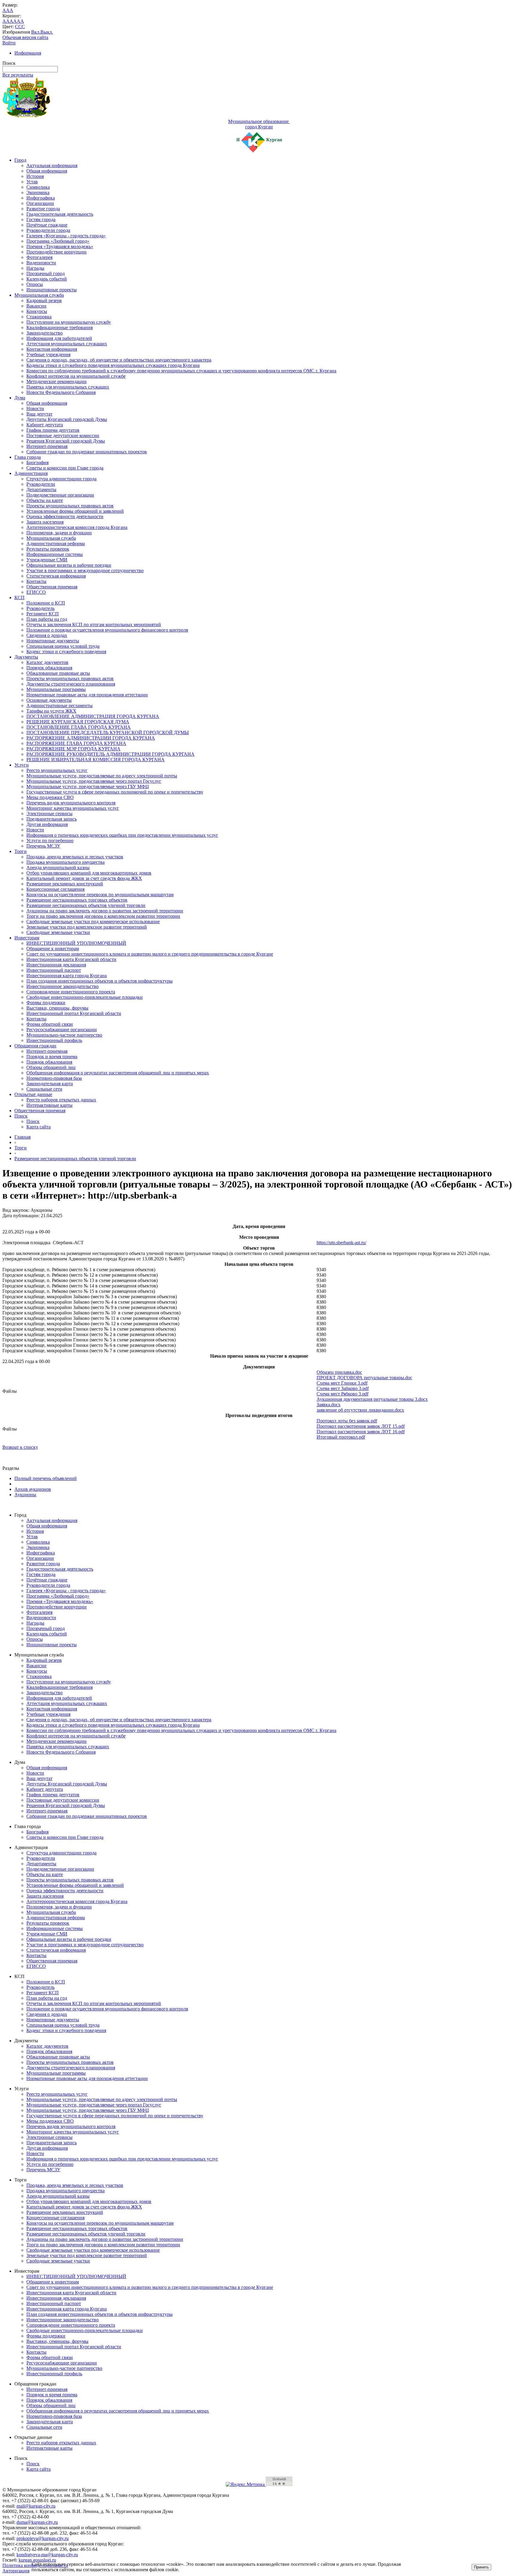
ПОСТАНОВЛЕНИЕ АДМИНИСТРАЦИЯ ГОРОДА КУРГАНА (93, 716)
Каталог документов (47, 662)
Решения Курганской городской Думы (66, 441)
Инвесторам (27, 938)
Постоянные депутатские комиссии (63, 435)
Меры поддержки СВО (50, 797)
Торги (21, 851)
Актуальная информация (52, 165)
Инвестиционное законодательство (63, 986)
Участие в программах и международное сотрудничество (85, 570)
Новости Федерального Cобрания (61, 392)
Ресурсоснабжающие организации (62, 1030)
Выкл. (47, 32)
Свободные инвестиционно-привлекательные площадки (85, 997)
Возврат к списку (20, 1447)
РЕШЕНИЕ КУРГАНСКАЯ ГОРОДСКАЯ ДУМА (78, 722)
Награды (35, 268)
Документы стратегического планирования (71, 684)
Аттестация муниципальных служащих (67, 344)
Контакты (36, 581)
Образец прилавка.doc (339, 1372)
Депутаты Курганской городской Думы (67, 419)
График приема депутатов (53, 430)
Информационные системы (55, 554)
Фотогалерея (39, 257)
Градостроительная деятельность (60, 214)
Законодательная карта (50, 1084)
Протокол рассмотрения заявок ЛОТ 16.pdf (361, 1432)
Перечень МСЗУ (43, 846)
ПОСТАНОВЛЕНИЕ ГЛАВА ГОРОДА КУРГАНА (79, 727)
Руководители (41, 484)
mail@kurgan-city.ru (36, 2506)
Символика (38, 187)
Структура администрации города (61, 479)
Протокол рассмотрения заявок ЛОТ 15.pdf (361, 1426)
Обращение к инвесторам (53, 949)
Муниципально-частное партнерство (64, 1035)
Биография (37, 462)
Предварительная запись (52, 819)
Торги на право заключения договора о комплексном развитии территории (103, 916)
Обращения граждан (35, 1046)
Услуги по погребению (50, 841)
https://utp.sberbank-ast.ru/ (341, 1243)
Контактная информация (52, 349)
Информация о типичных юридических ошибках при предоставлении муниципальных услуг (122, 835)
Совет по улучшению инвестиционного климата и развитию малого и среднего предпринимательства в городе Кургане (150, 954)
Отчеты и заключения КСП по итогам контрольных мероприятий (94, 624)
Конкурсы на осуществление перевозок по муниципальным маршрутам (100, 895)
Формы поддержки (46, 1003)
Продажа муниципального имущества (65, 862)
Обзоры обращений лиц (51, 1067)
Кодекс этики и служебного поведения (66, 652)
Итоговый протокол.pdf (341, 1437)
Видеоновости (41, 263)
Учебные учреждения (48, 354)
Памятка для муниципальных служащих (68, 387)
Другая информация (47, 824)
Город (20, 160)
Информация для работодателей (59, 338)
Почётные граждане (47, 225)
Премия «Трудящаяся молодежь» (60, 246)
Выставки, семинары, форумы (57, 1008)
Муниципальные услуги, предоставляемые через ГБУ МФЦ (88, 787)
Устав (32, 182)
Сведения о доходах (47, 635)
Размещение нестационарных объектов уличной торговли (86, 905)
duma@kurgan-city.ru (37, 2522)
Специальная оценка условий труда (63, 646)
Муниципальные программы (56, 689)
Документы (26, 657)
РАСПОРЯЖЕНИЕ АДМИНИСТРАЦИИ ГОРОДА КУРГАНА (91, 738)
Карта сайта (39, 1127)
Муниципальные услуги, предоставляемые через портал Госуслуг (94, 781)
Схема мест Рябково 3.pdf (342, 1394)
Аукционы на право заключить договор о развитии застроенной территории (105, 911)
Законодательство (45, 333)
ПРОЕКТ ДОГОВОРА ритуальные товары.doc (364, 1378)
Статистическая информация (56, 576)
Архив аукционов (33, 1489)
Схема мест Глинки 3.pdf (342, 1383)
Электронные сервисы (49, 814)
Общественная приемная (52, 587)
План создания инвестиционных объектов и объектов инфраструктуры (100, 981)
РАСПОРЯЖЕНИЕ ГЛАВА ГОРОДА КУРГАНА (76, 743)
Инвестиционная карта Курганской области (71, 959)
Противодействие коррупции (57, 252)
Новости (35, 408)
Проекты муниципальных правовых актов (70, 506)
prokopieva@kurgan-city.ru (43, 2538)
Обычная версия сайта (25, 37)
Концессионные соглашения (55, 889)
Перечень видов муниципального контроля (71, 803)
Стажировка (39, 317)
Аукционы (25, 1495)
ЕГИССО (36, 592)
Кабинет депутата (45, 425)
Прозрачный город (46, 273)
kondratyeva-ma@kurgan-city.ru (47, 2555)
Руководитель (40, 608)
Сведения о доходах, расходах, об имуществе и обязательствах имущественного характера (119, 360)
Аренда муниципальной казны (58, 868)
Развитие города (43, 209)
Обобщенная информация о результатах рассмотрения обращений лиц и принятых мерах (118, 1073)
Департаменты (41, 489)
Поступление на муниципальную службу (69, 322)
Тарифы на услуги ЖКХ (51, 711)
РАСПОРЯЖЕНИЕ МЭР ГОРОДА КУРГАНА (73, 749)
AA (6, 21)
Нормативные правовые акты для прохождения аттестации (87, 695)
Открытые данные (33, 1094)
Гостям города (41, 219)
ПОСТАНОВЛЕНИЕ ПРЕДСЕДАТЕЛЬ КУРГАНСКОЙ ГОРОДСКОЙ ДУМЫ (108, 733)
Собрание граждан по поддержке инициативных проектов (87, 452)
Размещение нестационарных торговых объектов (77, 900)
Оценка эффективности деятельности (65, 516)
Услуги (22, 765)
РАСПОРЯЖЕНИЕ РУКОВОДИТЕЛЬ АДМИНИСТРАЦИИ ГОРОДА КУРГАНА (110, 754)
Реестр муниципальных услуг (57, 770)
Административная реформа (56, 543)
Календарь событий (47, 279)
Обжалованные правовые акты (58, 673)
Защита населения (45, 522)
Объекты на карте (45, 500)
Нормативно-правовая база (54, 1078)
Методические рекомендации (57, 381)
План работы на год (47, 619)
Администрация (31, 473)
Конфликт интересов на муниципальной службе (76, 376)
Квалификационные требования (60, 327)
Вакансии (36, 306)
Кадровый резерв (44, 300)
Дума (20, 398)
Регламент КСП (43, 614)
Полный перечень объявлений (46, 1478)
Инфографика (41, 198)
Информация (28, 53)
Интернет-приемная (47, 446)
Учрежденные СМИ (47, 560)
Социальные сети (44, 1089)
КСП (19, 597)
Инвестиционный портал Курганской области (74, 1013)
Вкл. (36, 32)
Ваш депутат (39, 414)
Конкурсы (37, 311)
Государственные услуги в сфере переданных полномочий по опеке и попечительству (115, 792)
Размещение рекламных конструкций (65, 884)
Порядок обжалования (49, 668)
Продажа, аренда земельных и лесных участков (75, 857)
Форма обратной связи (50, 1024)
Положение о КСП (46, 603)
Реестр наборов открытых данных (61, 1100)
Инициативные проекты (52, 290)
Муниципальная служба (39, 295)
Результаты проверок (48, 549)
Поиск (21, 1116)
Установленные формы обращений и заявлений (75, 511)
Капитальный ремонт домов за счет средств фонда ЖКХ (84, 878)
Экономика (38, 192)
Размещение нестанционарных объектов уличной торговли (75, 1159)
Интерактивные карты (49, 1105)
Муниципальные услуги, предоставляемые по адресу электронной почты (102, 776)
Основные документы (49, 700)
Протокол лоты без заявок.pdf (347, 1421)
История (35, 176)
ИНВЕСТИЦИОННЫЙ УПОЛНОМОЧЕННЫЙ (76, 943)
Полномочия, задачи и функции (59, 533)
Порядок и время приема (52, 1057)
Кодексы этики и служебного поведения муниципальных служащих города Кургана (113, 365)
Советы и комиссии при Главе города (65, 468)
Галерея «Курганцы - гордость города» (66, 236)
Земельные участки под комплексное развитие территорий (87, 927)
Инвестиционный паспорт (54, 970)
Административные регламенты (60, 706)
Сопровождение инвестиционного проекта (71, 992)
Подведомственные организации (60, 495)
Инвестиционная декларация (56, 965)
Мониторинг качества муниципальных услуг (73, 808)
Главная (22, 1137)
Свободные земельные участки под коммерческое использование (93, 922)
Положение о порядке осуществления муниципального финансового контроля (107, 630)
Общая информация (47, 171)
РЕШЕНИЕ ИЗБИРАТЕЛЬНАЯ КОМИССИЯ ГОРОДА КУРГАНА (95, 760)
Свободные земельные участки (58, 932)
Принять (481, 2567)
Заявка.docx (329, 1405)
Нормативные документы (53, 641)
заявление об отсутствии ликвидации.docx (360, 1410)
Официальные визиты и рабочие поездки (69, 565)
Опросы (35, 284)
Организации (40, 203)
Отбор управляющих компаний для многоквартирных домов (89, 873)
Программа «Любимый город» (58, 241)
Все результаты (18, 75)
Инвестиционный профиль (54, 1040)
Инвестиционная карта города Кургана (67, 976)
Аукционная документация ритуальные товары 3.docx (372, 1399)
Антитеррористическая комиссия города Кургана (77, 527)
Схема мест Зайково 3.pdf (343, 1388)
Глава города (28, 457)
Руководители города (48, 230)
